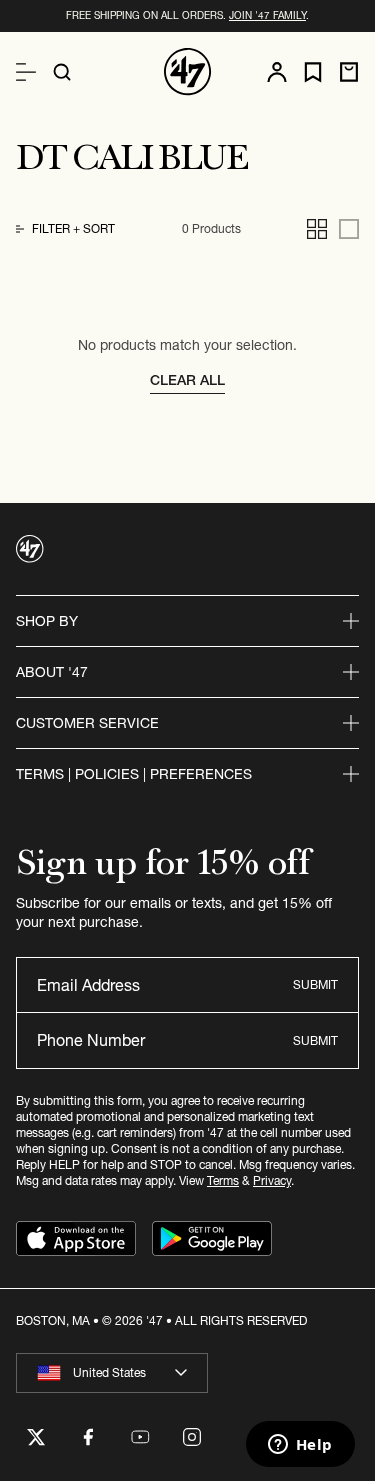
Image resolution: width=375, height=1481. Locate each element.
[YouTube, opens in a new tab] (140, 1437)
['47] (188, 72)
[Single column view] (349, 229)
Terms (223, 1180)
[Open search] (62, 72)
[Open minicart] (349, 72)
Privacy (272, 1180)
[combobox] (112, 1373)
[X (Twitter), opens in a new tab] (36, 1437)
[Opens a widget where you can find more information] (300, 1446)
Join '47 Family (267, 15)
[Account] (277, 72)
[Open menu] (26, 72)
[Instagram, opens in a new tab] (192, 1437)
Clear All (187, 380)
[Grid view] (317, 229)
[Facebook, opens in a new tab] (88, 1437)
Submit (315, 984)
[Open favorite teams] (313, 72)
